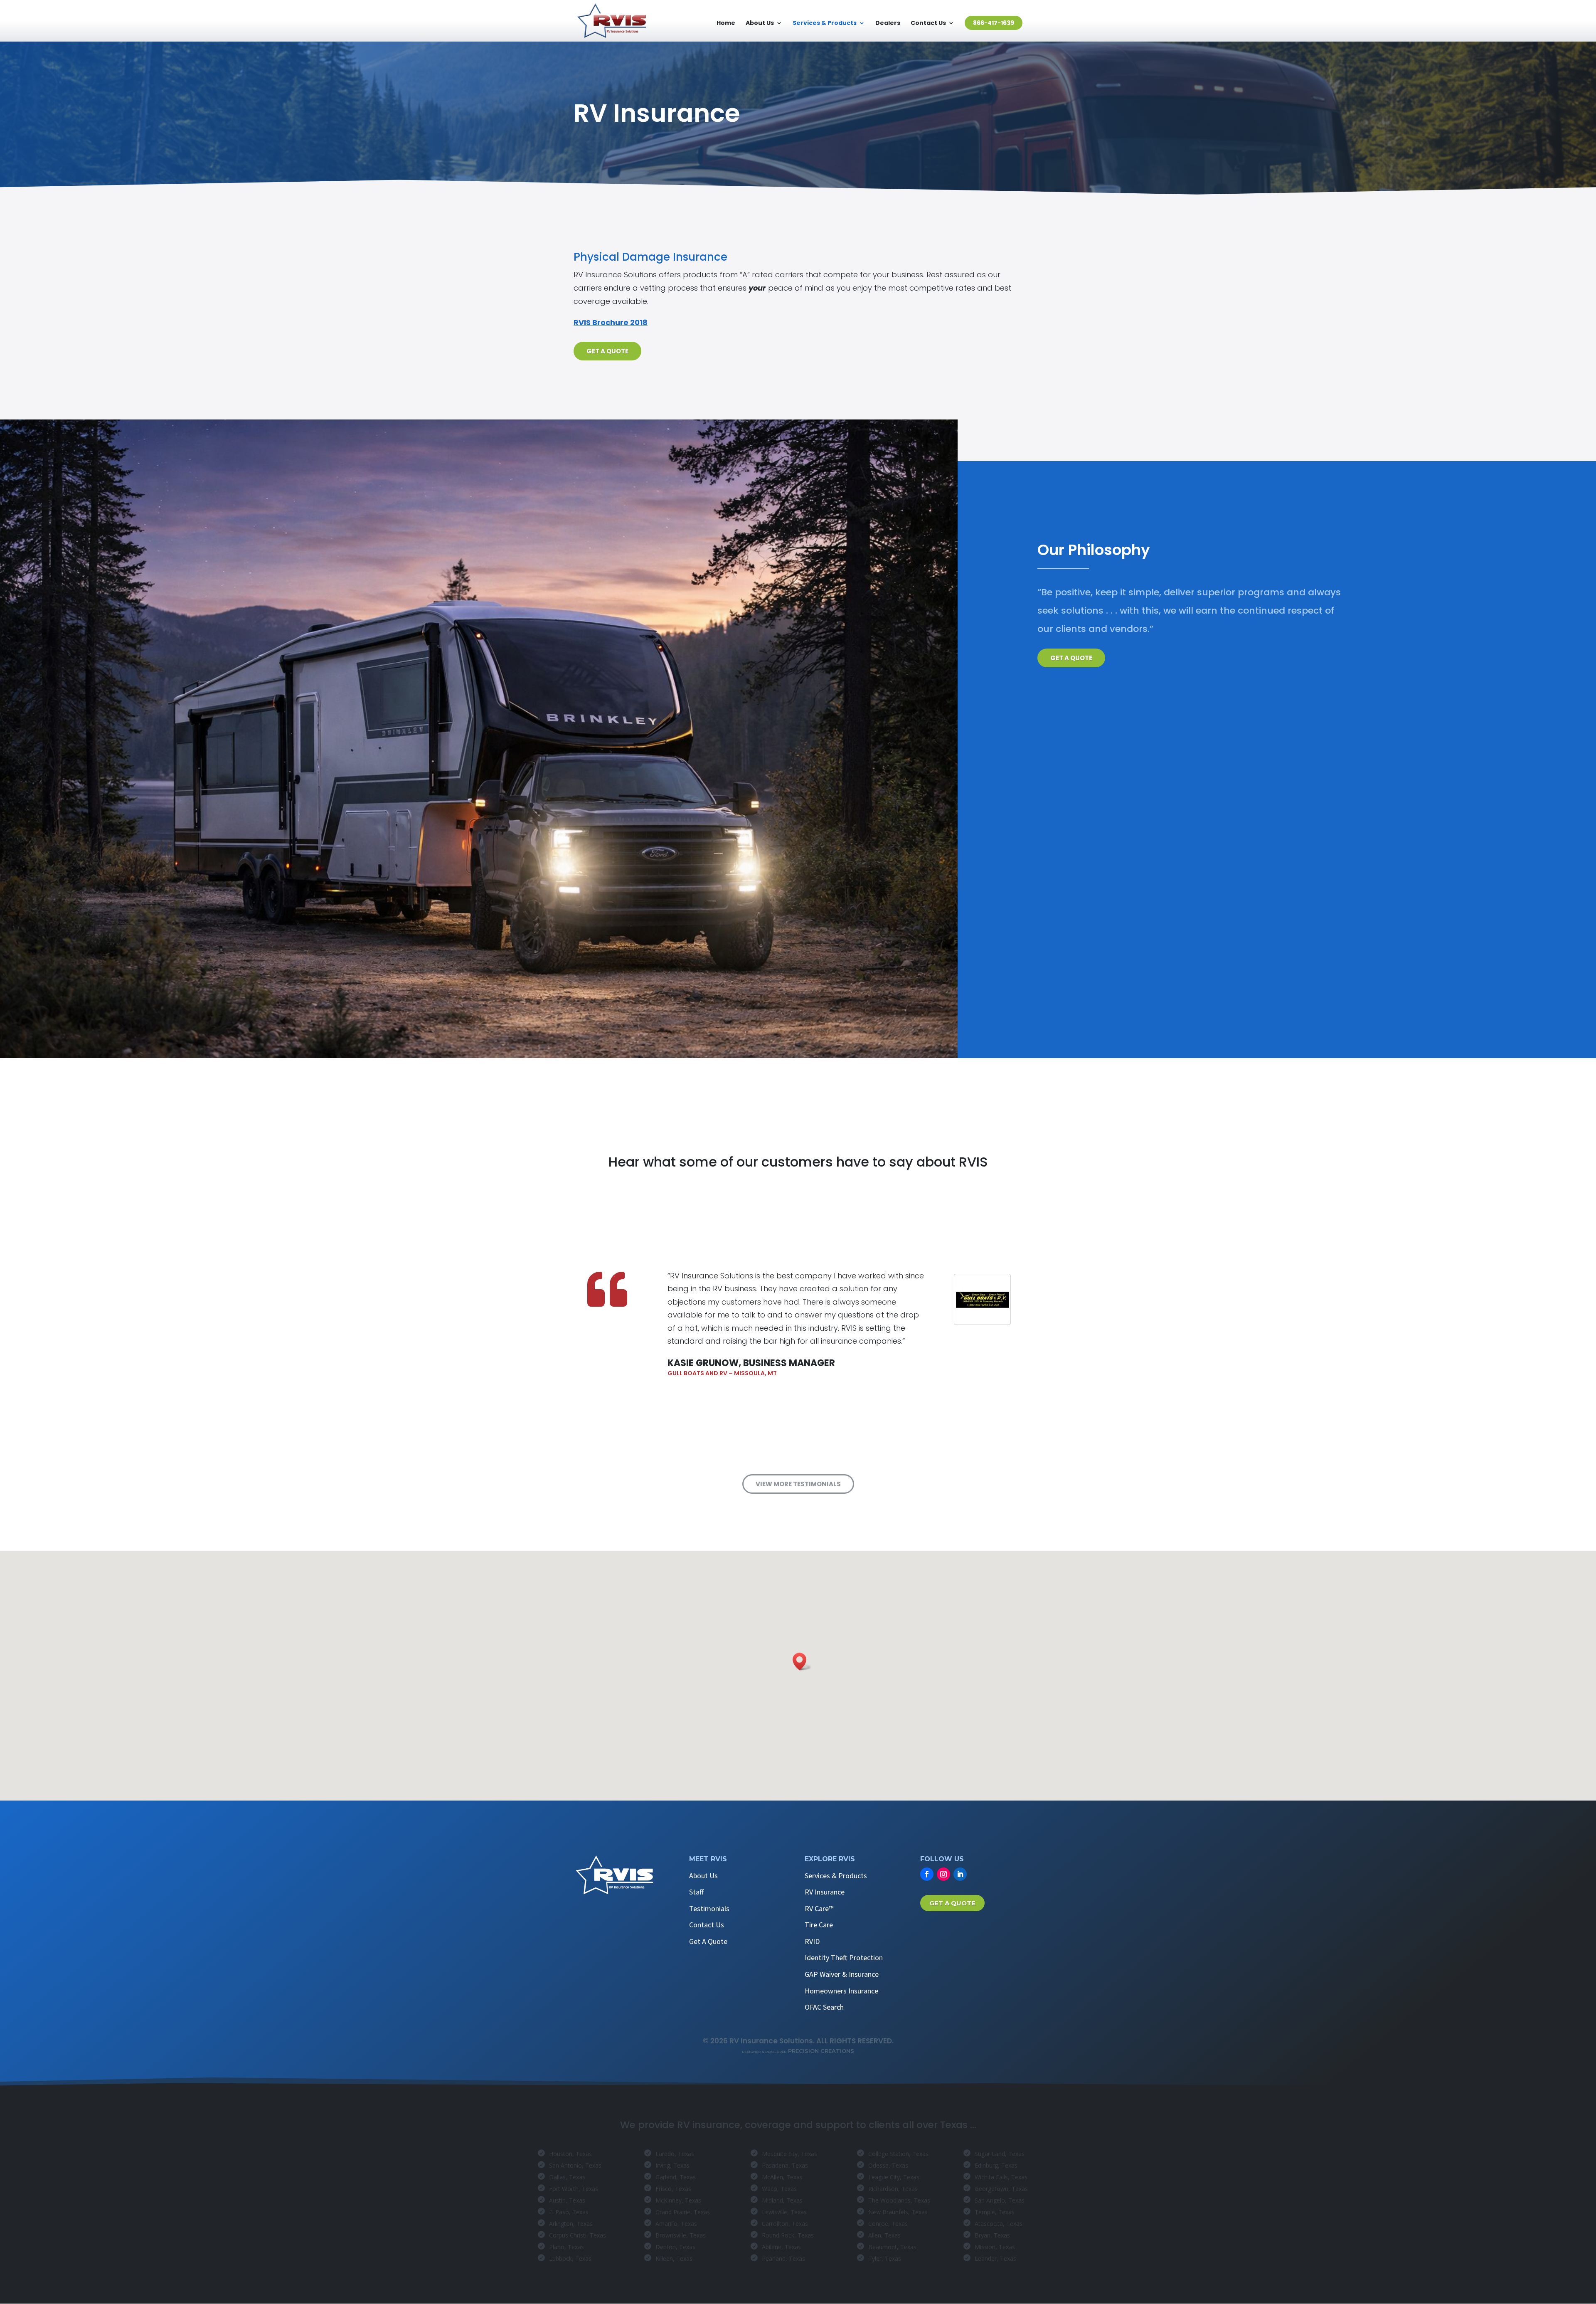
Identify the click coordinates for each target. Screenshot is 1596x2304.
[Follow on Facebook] (927, 1874)
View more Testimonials (798, 1484)
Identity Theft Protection (844, 1957)
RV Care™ (819, 1908)
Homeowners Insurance (841, 1991)
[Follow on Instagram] (943, 1874)
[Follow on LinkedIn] (960, 1874)
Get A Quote (607, 351)
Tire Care (819, 1925)
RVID (812, 1941)
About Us (760, 23)
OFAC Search (824, 2007)
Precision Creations (798, 2051)
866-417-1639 (994, 23)
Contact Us (928, 23)
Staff (696, 1892)
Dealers (888, 23)
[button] (802, 1661)
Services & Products (825, 23)
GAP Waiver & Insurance (842, 1974)
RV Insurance (825, 1892)
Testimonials (709, 1908)
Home (726, 23)
